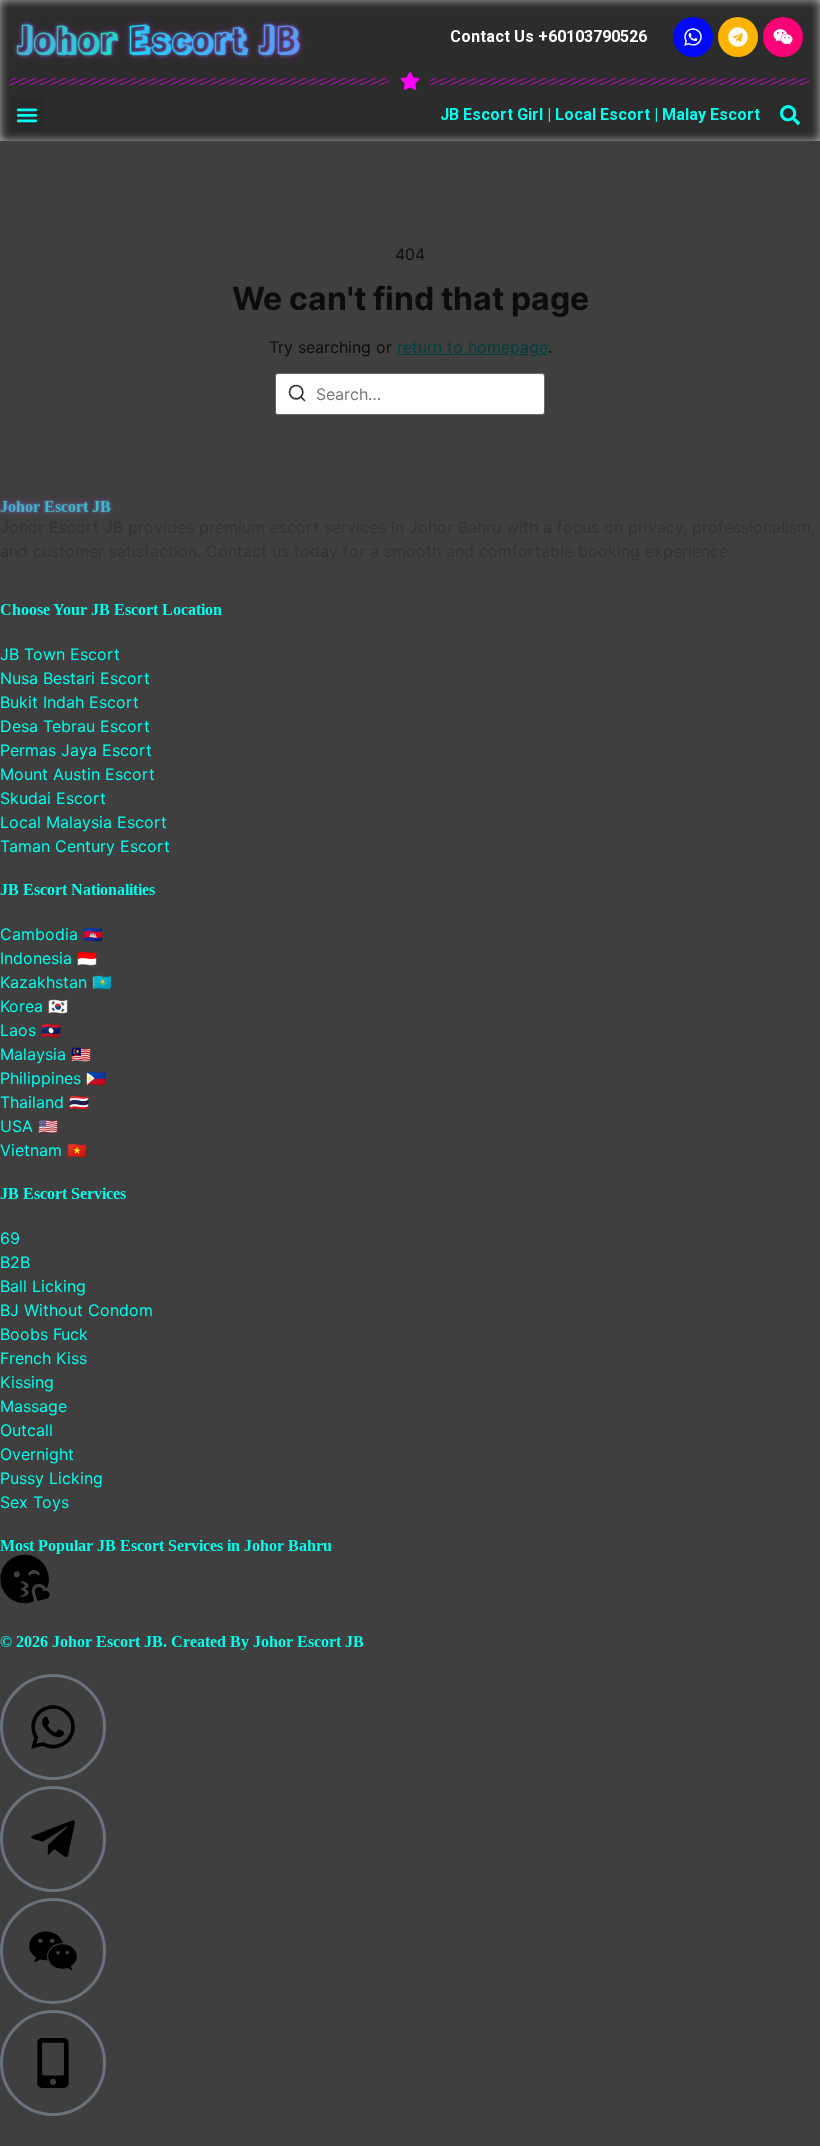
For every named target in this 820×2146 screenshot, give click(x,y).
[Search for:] (410, 394)
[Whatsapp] (693, 37)
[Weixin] (783, 37)
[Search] (297, 396)
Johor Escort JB (158, 37)
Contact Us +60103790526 (548, 36)
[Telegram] (738, 37)
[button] (26, 114)
